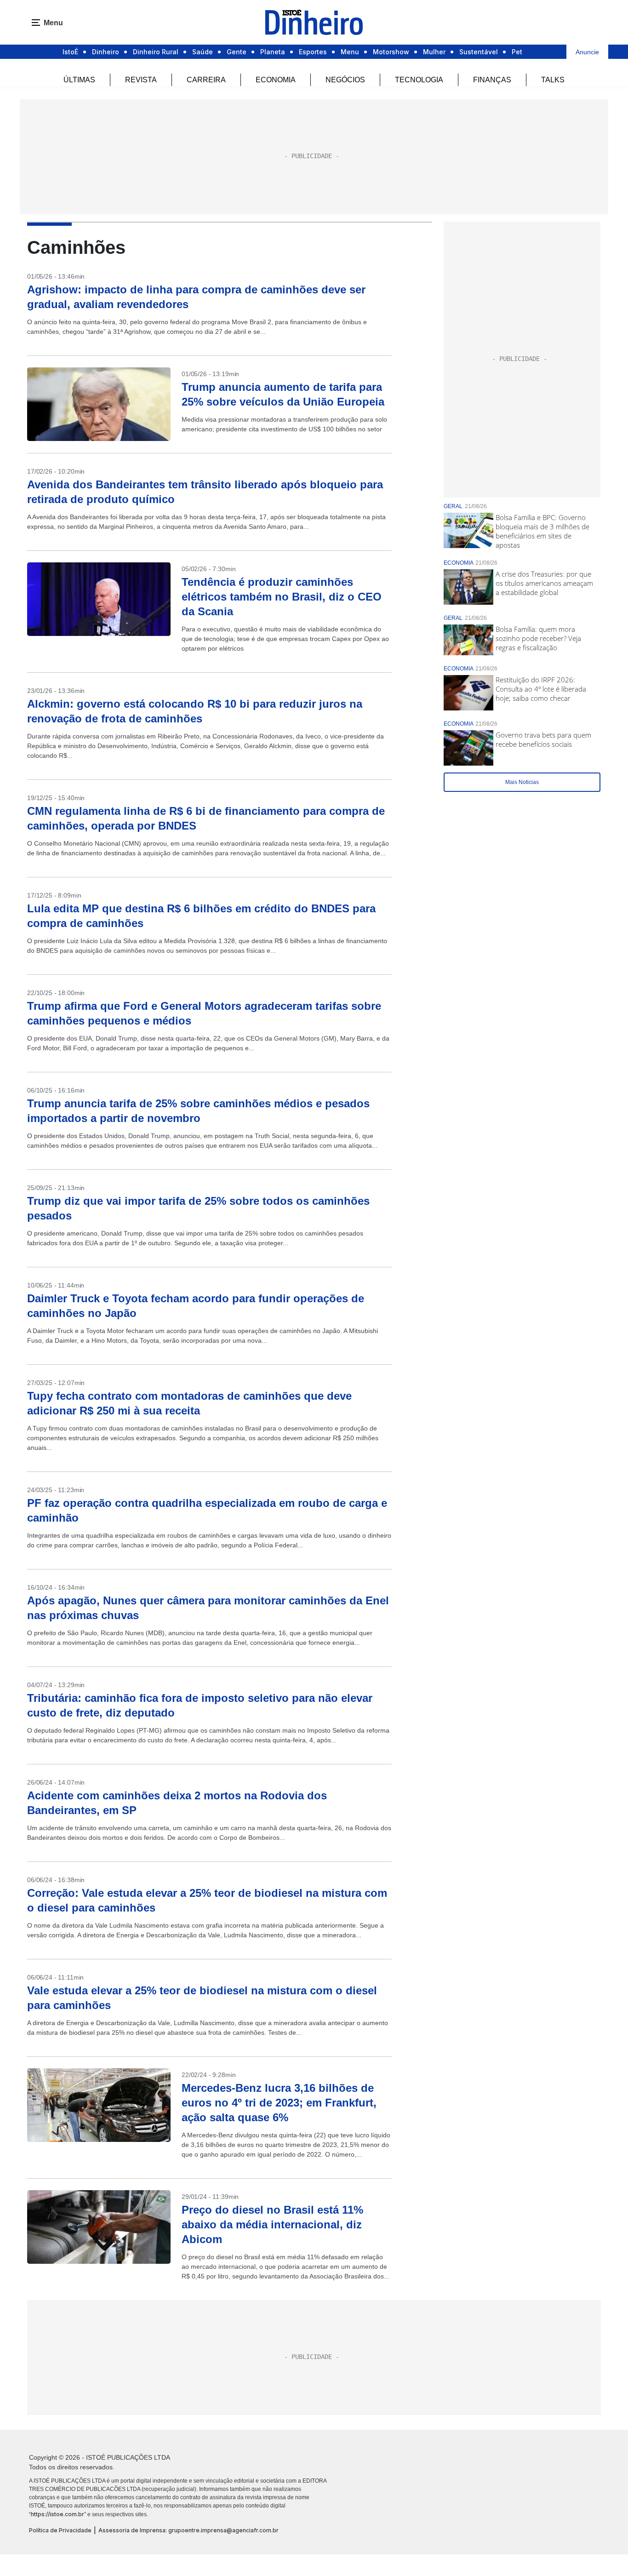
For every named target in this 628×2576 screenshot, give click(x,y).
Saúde (203, 52)
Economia (276, 80)
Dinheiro (106, 52)
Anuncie (587, 52)
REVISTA (141, 80)
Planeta (273, 52)
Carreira (206, 80)
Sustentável (479, 52)
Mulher (434, 52)
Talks (553, 80)
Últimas (79, 80)
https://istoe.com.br (57, 2514)
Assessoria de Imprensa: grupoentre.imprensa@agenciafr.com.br (188, 2530)
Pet (517, 52)
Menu (350, 52)
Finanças (492, 80)
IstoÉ (70, 52)
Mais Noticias (522, 782)
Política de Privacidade (60, 2530)
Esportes (313, 52)
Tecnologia (419, 80)
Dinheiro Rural (156, 52)
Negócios (345, 80)
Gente (237, 52)
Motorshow (391, 52)
